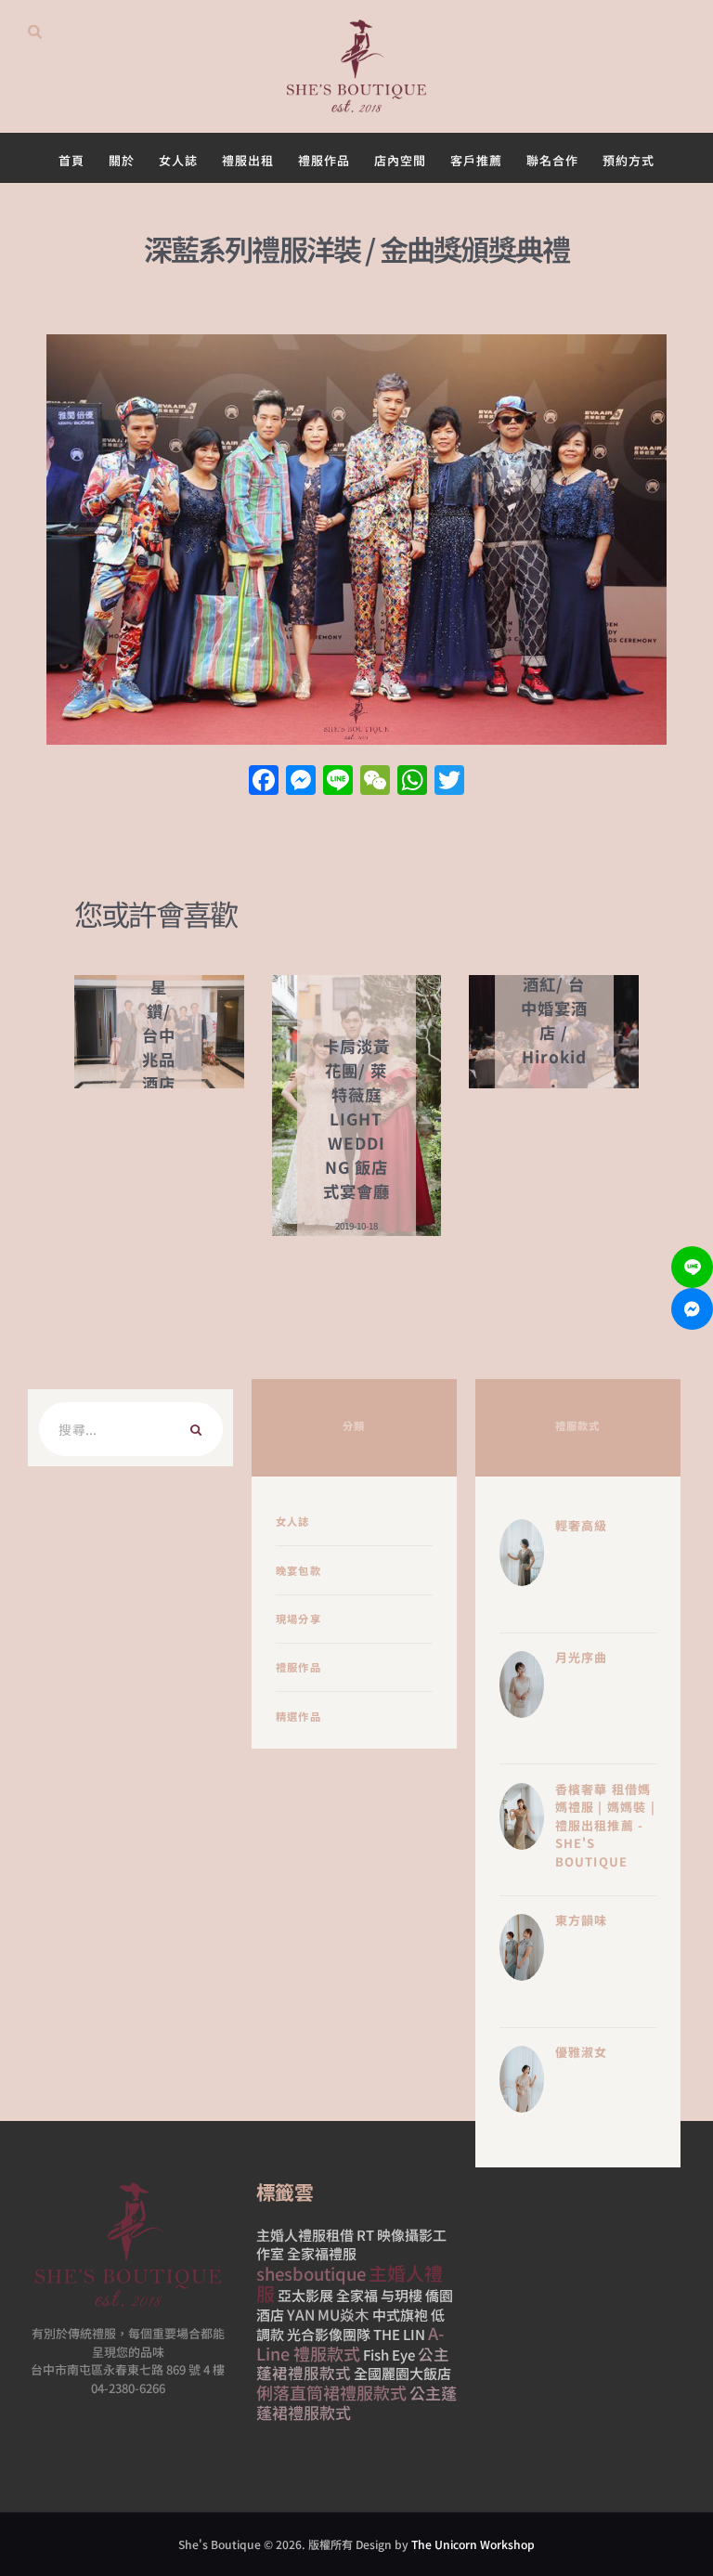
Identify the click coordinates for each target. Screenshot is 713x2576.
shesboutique (311, 2273)
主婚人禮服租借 (305, 2235)
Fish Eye (389, 2355)
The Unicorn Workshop (473, 2544)
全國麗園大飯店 (402, 2373)
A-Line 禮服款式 (350, 2343)
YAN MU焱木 (328, 2314)
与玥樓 (402, 2295)
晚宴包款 (298, 1570)
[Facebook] (264, 781)
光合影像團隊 (329, 2334)
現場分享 (298, 1619)
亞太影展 (305, 2295)
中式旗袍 (400, 2315)
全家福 (357, 2295)
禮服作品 (298, 1667)
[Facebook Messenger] (692, 1309)
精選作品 (298, 1716)
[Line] (692, 1267)
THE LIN (399, 2334)
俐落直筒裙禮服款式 (331, 2392)
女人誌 (293, 1521)
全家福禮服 (322, 2253)
